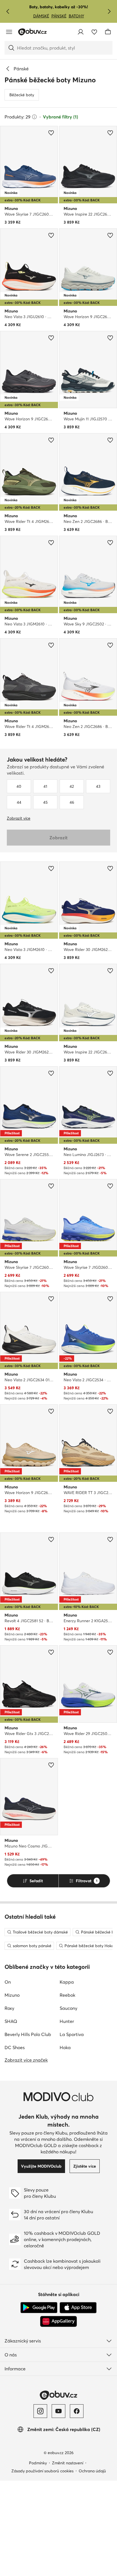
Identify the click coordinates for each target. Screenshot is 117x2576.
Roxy (9, 2008)
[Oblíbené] (94, 32)
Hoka (65, 2047)
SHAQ (11, 2021)
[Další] (109, 11)
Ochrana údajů (92, 2471)
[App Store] (78, 2308)
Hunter (67, 2021)
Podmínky (38, 2463)
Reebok (67, 1995)
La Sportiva (72, 2034)
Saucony (68, 2008)
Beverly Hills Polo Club (28, 2034)
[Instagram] (40, 2411)
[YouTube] (58, 2411)
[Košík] (108, 32)
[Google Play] (39, 2308)
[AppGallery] (58, 2321)
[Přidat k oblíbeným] (51, 133)
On (8, 1982)
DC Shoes (15, 2047)
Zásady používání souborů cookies (42, 2471)
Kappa (67, 1982)
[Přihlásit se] (81, 32)
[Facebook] (77, 2411)
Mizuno (12, 1995)
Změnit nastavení (68, 2463)
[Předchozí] (8, 11)
